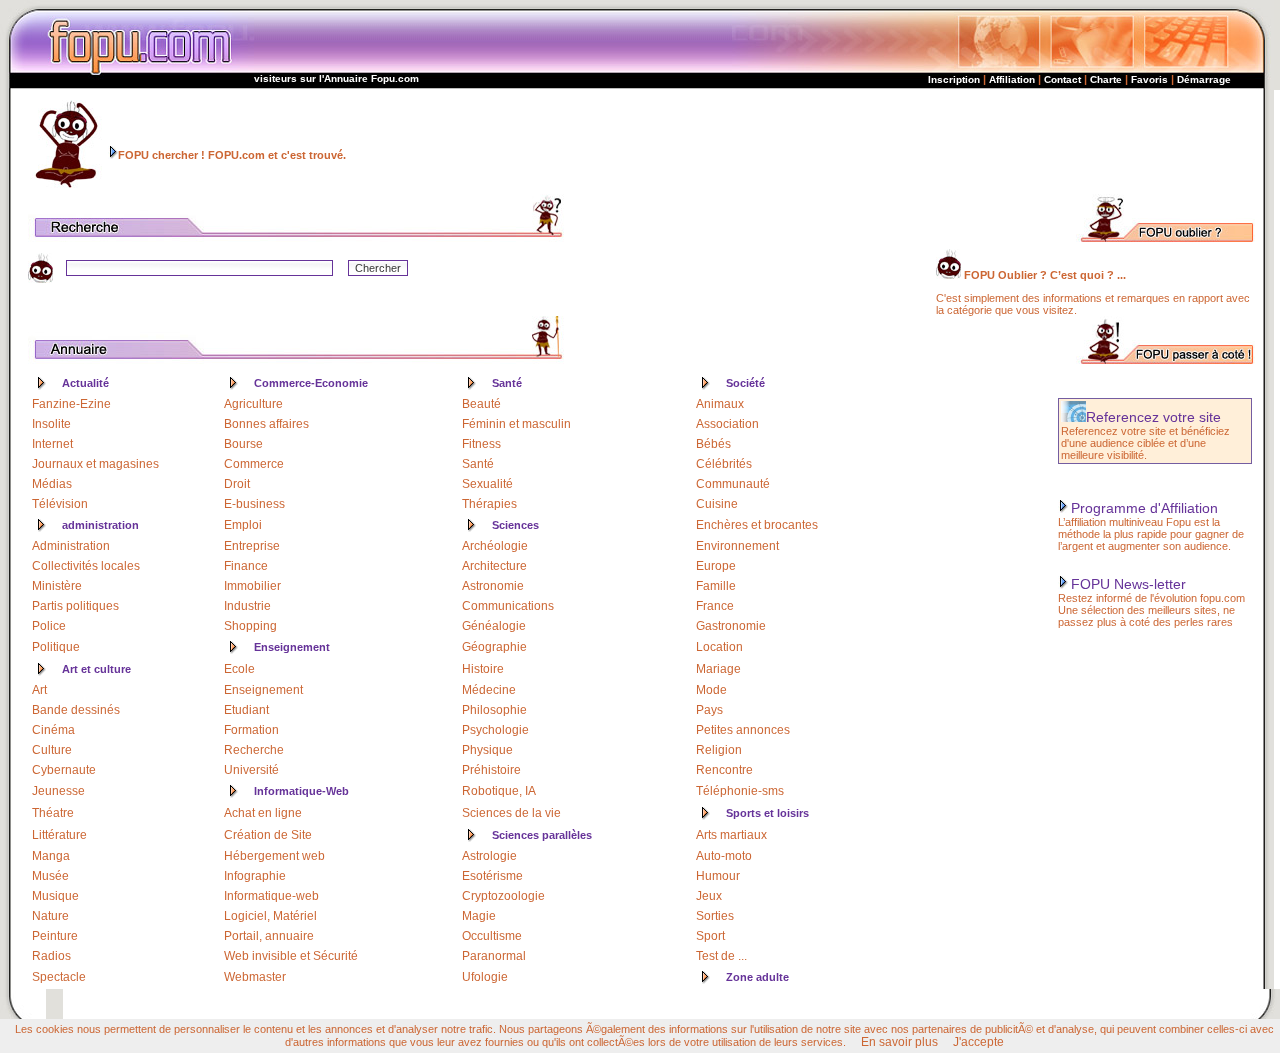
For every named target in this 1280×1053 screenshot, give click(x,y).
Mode (711, 690)
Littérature (59, 835)
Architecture (494, 566)
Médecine (489, 690)
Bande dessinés (76, 710)
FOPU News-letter (1128, 584)
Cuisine (717, 504)
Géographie (494, 647)
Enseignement (263, 690)
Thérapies (489, 504)
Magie (479, 916)
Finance (246, 566)
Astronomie (493, 586)
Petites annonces (743, 730)
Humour (718, 876)
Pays (709, 710)
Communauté (733, 484)
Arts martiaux (731, 835)
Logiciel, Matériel (270, 916)
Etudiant (246, 710)
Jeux (709, 896)
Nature (50, 916)
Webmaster (255, 977)
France (715, 606)
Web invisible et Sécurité (291, 956)
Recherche (254, 750)
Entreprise (252, 546)
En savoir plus (899, 1042)
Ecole (239, 669)
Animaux (720, 404)
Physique (487, 750)
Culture (52, 750)
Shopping (250, 626)
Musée (50, 876)
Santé (478, 464)
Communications (508, 606)
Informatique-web (271, 896)
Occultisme (492, 936)
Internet (52, 444)
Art (39, 690)
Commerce (254, 464)
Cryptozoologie (503, 896)
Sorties (715, 916)
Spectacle (59, 977)
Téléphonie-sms (740, 791)
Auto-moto (724, 856)
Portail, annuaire (269, 936)
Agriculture (253, 404)
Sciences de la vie (511, 813)
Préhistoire (491, 770)
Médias (52, 484)
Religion (719, 750)
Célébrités (724, 464)
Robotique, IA (499, 791)
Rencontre (724, 770)
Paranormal (494, 956)
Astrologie (489, 856)
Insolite (51, 424)
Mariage (718, 669)
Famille (716, 586)
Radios (51, 956)
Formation (251, 730)
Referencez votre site (1153, 417)
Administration (71, 546)
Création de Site (268, 835)
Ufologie (485, 977)
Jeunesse (58, 791)
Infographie (255, 876)
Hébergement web (274, 856)
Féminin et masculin (516, 424)
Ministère (57, 586)
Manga (51, 856)
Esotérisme (492, 876)
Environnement (737, 546)
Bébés (713, 444)
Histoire (483, 669)
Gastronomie (731, 626)
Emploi (243, 525)
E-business (254, 504)
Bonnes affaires (266, 424)
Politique (56, 647)
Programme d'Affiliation (1144, 508)
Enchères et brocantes (757, 525)
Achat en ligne (263, 813)
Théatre (53, 813)
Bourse (243, 444)
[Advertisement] (928, 142)
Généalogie (494, 626)
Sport (710, 936)
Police (49, 626)
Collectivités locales (86, 566)
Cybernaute (64, 770)
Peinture (55, 936)
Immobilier (252, 586)
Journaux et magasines (95, 464)
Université (251, 770)
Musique (55, 896)
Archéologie (495, 546)
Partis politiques (75, 606)
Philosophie (494, 710)
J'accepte (978, 1042)
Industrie (247, 606)
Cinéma (53, 730)
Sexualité (487, 484)
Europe (716, 566)
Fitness (481, 444)
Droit (237, 484)
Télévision (60, 504)
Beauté (481, 404)
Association (727, 424)
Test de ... (721, 956)
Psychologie (495, 730)
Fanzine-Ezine (71, 404)
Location (719, 647)
